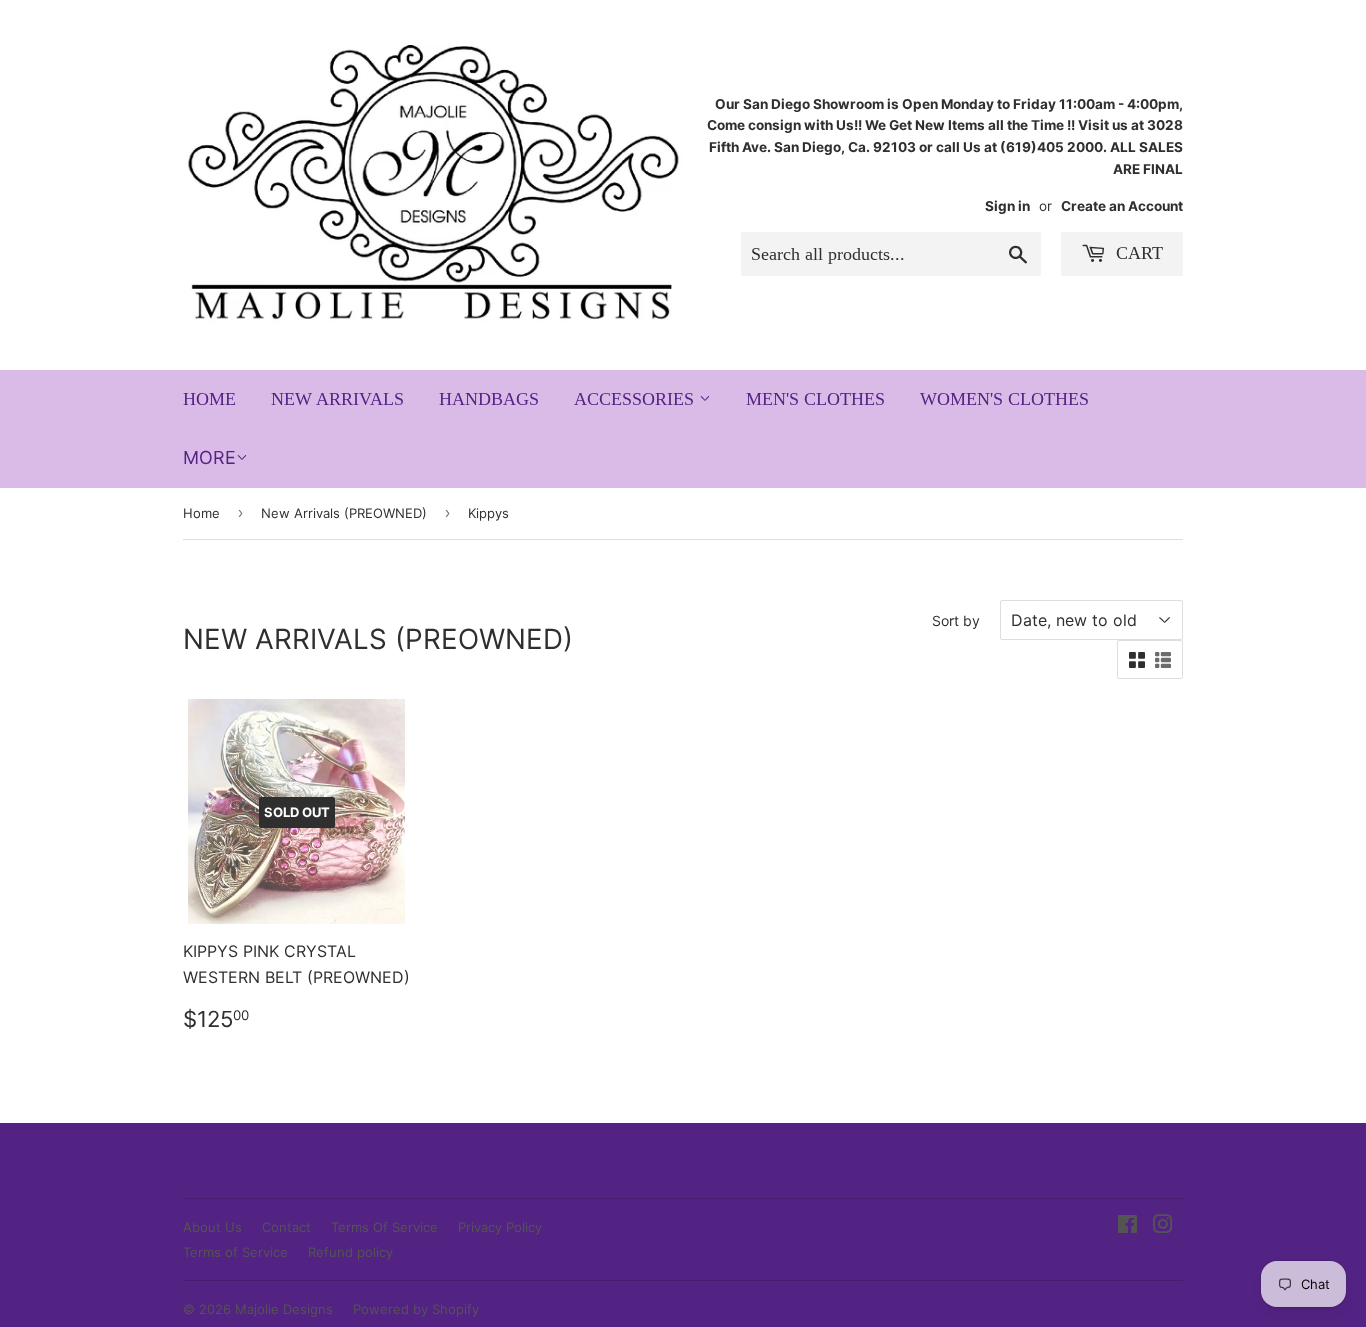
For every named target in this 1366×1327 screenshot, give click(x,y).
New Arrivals (337, 399)
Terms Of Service (384, 1227)
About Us (212, 1227)
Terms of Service (235, 1252)
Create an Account (1122, 206)
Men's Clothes (815, 399)
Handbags (489, 399)
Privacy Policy (500, 1227)
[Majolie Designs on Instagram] (1163, 1226)
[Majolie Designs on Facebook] (1127, 1226)
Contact (286, 1227)
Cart (1137, 253)
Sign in (1007, 206)
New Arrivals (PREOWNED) (344, 513)
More (209, 457)
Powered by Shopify (416, 1309)
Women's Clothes (1004, 399)
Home (209, 399)
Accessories (636, 399)
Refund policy (350, 1252)
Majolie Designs (284, 1309)
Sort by (956, 620)
